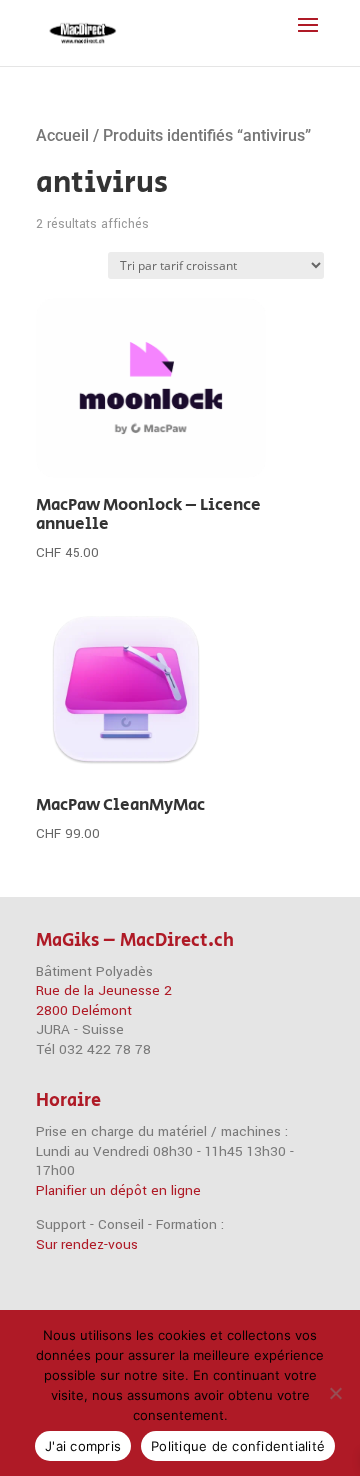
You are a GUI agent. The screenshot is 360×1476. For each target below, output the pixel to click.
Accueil (62, 135)
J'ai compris (83, 1446)
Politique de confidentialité (238, 1446)
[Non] (335, 1393)
